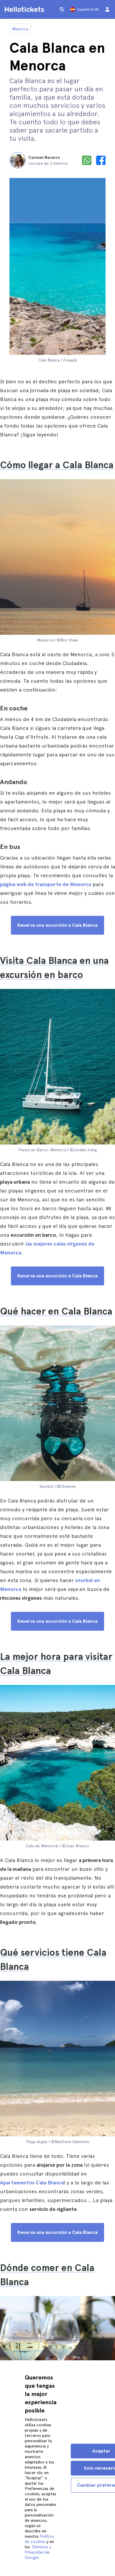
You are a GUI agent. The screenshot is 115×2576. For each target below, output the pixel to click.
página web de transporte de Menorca (46, 884)
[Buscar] (62, 9)
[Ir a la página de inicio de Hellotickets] (25, 9)
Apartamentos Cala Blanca (32, 2182)
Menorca (20, 29)
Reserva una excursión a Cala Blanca (57, 925)
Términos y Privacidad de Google (38, 2552)
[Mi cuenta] (107, 9)
